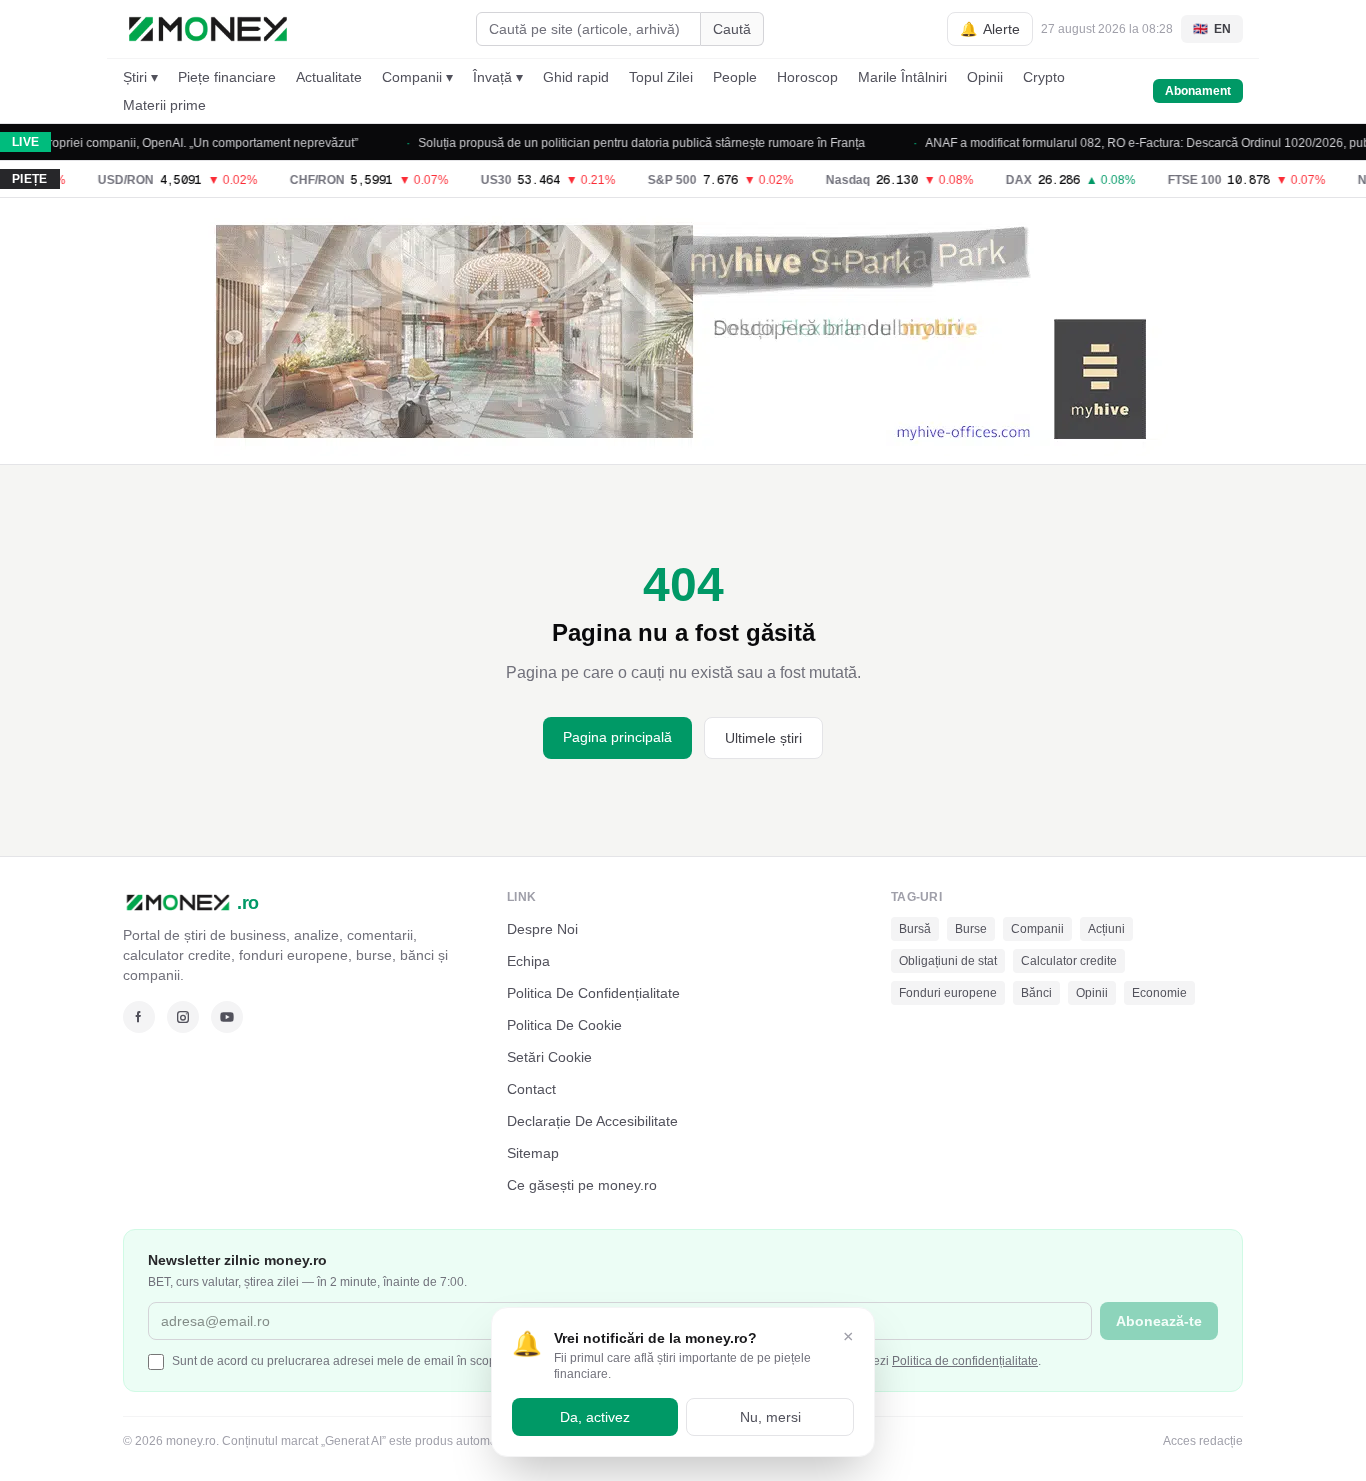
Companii (1037, 929)
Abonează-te (1159, 1321)
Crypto (1044, 77)
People (735, 77)
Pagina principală (617, 737)
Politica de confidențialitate (965, 1361)
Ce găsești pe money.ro (582, 1185)
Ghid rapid (576, 77)
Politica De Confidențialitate (593, 993)
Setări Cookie (549, 1057)
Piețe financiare (227, 77)
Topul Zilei (661, 77)
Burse (971, 929)
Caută (732, 29)
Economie (1159, 993)
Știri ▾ (140, 77)
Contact (531, 1089)
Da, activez (595, 1417)
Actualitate (329, 77)
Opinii (985, 77)
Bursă (915, 929)
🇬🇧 (1212, 29)
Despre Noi (542, 929)
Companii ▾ (417, 77)
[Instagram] (183, 1017)
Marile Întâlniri (902, 77)
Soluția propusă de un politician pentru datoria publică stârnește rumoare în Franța (620, 143)
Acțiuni (1106, 929)
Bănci (1036, 993)
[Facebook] (139, 1017)
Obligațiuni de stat (948, 961)
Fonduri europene (948, 993)
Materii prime (164, 105)
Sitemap (533, 1153)
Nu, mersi (770, 1417)
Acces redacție (1203, 1441)
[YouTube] (227, 1017)
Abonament (1198, 91)
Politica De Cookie (564, 1025)
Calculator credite (1069, 961)
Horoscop (807, 77)
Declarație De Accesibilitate (592, 1121)
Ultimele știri (763, 738)
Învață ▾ (498, 77)
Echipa (528, 961)
